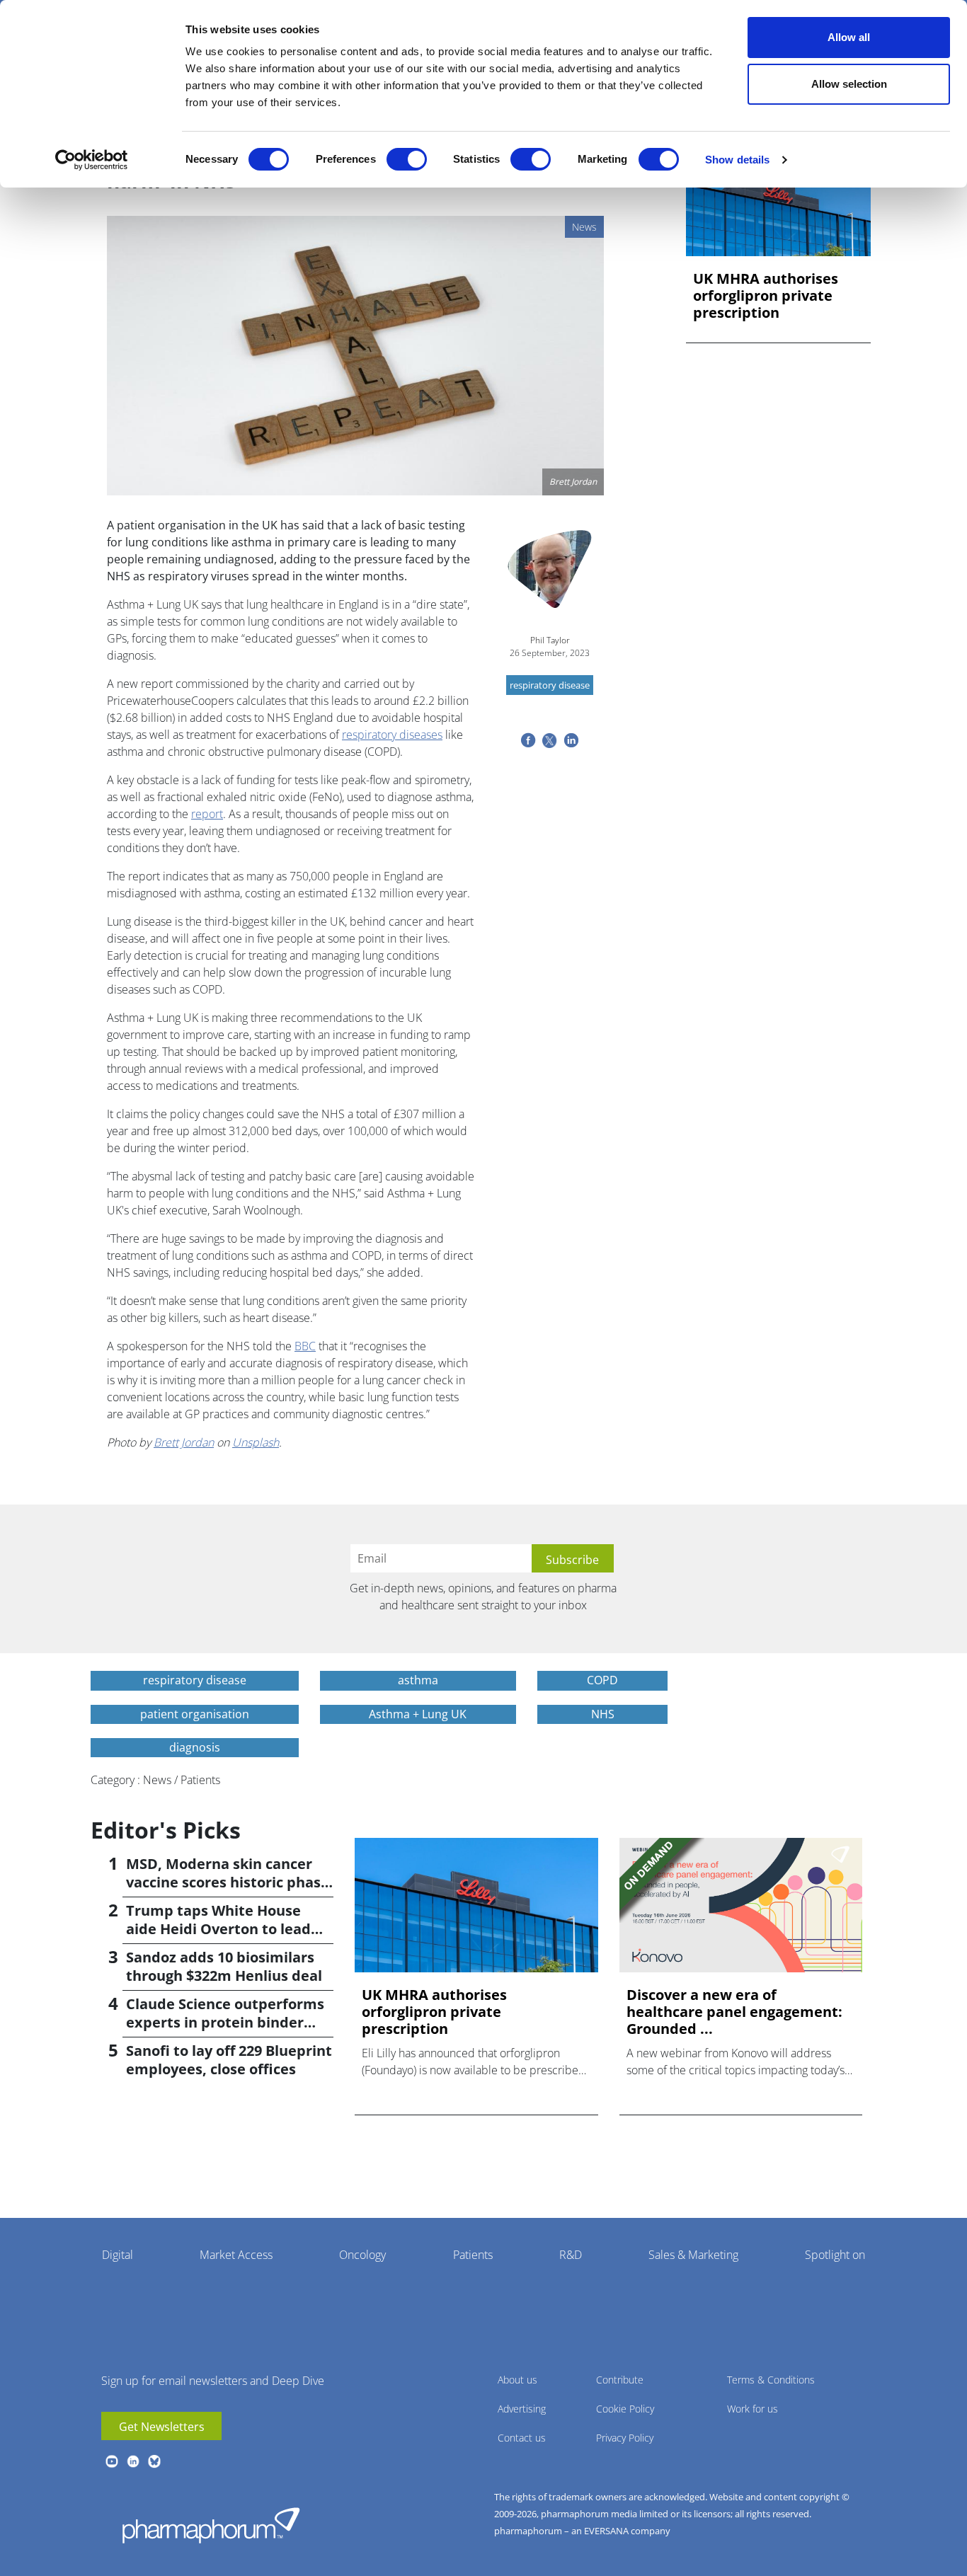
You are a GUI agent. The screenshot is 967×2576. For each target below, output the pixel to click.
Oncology (362, 2255)
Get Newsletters (162, 2427)
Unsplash (256, 1442)
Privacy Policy (625, 2438)
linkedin (133, 2461)
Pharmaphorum (211, 2525)
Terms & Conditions (771, 2380)
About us (517, 2380)
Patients (473, 2255)
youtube (112, 2461)
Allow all (849, 37)
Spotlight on (835, 2255)
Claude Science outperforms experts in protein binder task (225, 2022)
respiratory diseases (392, 735)
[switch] (407, 159)
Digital (118, 2255)
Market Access (236, 2255)
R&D (571, 2255)
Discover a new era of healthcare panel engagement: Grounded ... (734, 2012)
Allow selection (849, 84)
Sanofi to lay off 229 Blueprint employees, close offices (229, 2060)
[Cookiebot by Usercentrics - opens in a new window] (92, 160)
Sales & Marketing (693, 2255)
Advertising (522, 2409)
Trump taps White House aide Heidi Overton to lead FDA (218, 1929)
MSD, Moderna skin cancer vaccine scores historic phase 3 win (228, 1882)
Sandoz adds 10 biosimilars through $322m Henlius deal (224, 1966)
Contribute (620, 2380)
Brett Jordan (184, 1442)
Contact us (522, 2438)
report (207, 814)
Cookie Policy (625, 2409)
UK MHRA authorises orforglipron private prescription (766, 296)
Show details (737, 160)
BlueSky (154, 2461)
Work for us (753, 2409)
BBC (305, 1346)
